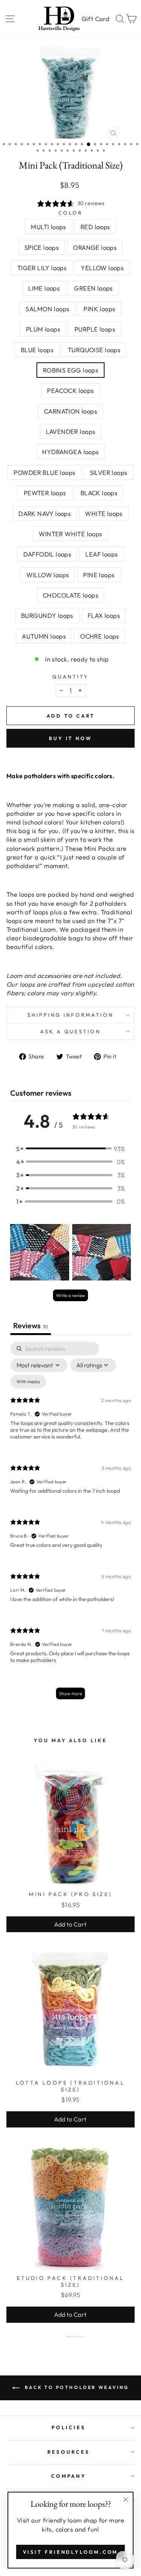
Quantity (70, 677)
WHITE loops (104, 513)
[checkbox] (28, 1382)
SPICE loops (42, 247)
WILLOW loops (48, 575)
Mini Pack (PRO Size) (70, 1894)
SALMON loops (47, 309)
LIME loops (44, 288)
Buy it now (70, 738)
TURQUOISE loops (94, 350)
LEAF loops (102, 554)
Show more (70, 1693)
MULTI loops (49, 227)
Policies (69, 2427)
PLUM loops (43, 329)
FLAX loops (104, 615)
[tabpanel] (70, 1524)
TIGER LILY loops (42, 268)
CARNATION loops (70, 411)
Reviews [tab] (31, 1325)
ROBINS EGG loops (71, 370)
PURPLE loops (95, 329)
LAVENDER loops (71, 431)
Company (69, 2476)
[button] (71, 1149)
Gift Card (96, 19)
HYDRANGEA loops (70, 452)
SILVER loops (109, 472)
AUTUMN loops (44, 636)
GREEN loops (93, 288)
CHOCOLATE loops (70, 595)
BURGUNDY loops (47, 615)
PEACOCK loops (70, 390)
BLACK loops (99, 493)
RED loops (95, 227)
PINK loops (99, 309)
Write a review (70, 1295)
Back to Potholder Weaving (76, 2387)
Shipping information (70, 1015)
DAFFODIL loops (47, 554)
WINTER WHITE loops (70, 534)
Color (70, 213)
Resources (69, 2452)
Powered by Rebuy (71, 2336)
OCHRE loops (100, 636)
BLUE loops (37, 350)
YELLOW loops (102, 268)
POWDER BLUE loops (44, 472)
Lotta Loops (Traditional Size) (70, 2086)
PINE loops (99, 575)
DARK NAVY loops (45, 513)
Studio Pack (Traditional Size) (71, 2281)
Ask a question (71, 1031)
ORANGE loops (95, 247)
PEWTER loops (45, 493)
